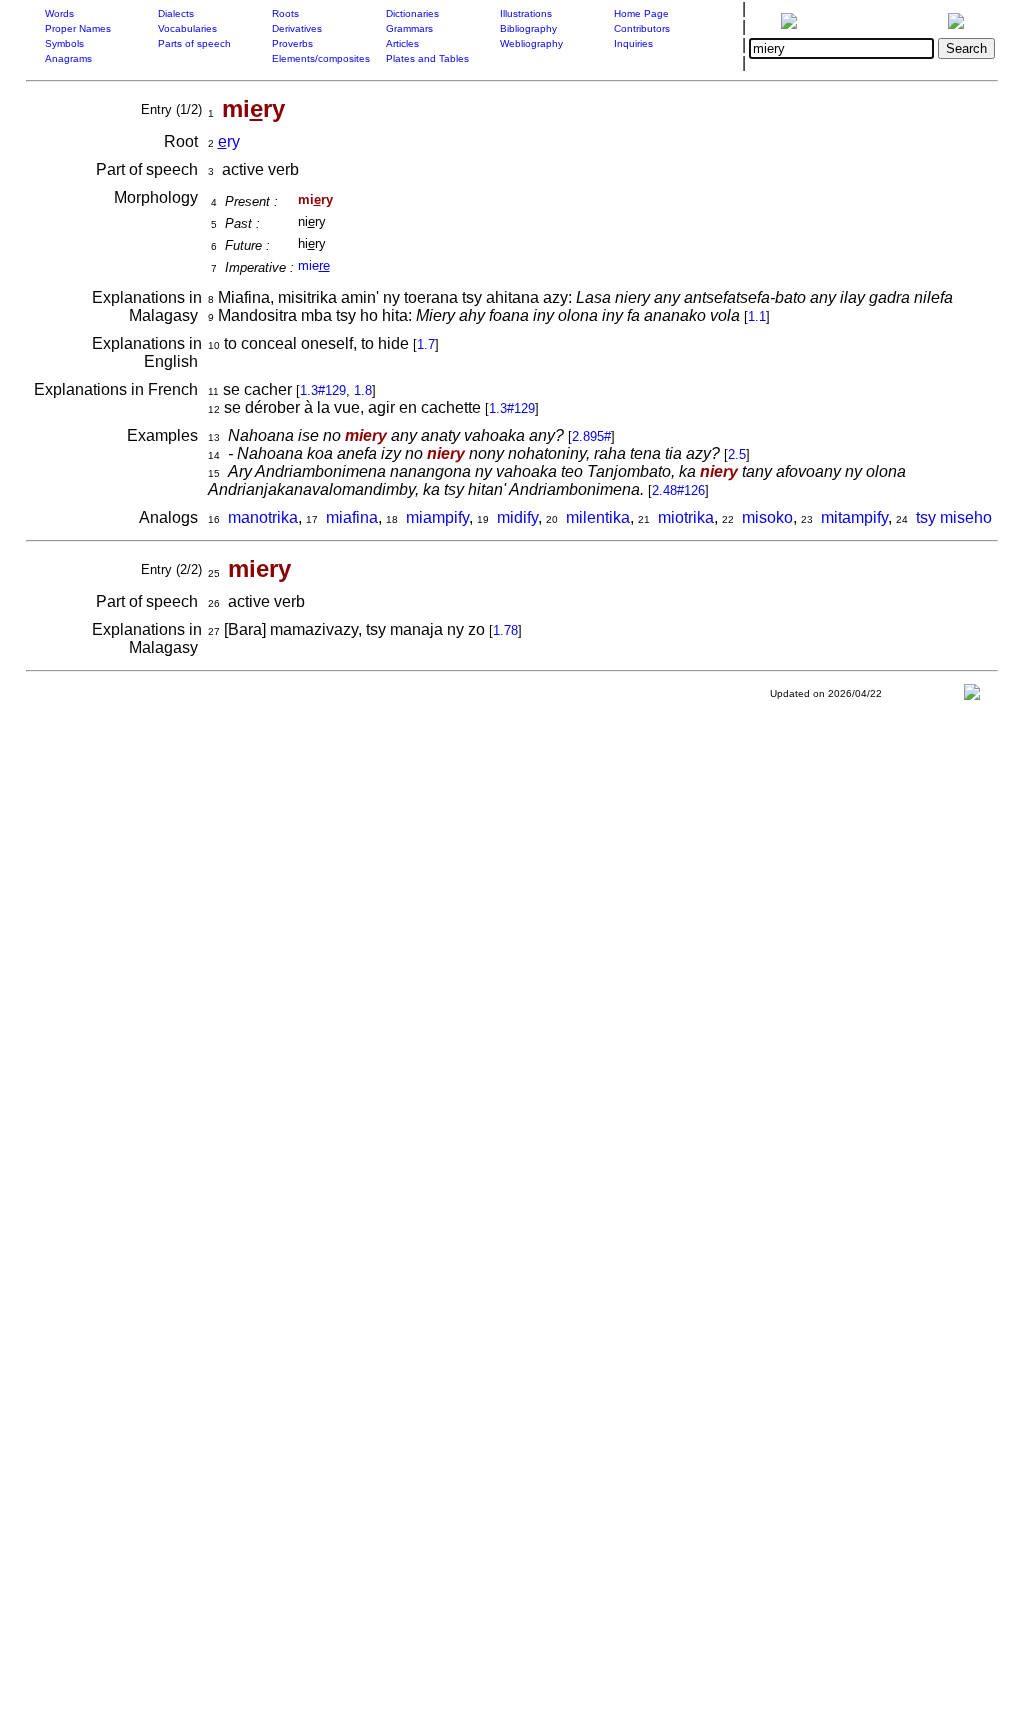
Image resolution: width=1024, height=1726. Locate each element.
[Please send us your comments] (972, 696)
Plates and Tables (427, 58)
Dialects (176, 13)
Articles (402, 43)
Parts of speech (194, 43)
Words (59, 13)
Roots (285, 13)
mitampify (854, 517)
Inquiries (633, 43)
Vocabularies (187, 28)
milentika (598, 517)
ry (229, 141)
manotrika (263, 517)
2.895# (591, 436)
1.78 (505, 630)
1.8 (363, 390)
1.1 (757, 316)
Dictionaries (412, 13)
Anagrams (68, 58)
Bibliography (528, 28)
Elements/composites (321, 58)
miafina (352, 517)
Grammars (409, 28)
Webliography (531, 43)
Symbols (64, 43)
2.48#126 (678, 490)
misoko (767, 517)
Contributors (642, 28)
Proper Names (78, 28)
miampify (437, 517)
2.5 (737, 454)
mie (314, 265)
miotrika (686, 517)
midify (517, 517)
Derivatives (297, 28)
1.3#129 (323, 390)
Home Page (641, 13)
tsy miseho (954, 517)
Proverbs (292, 43)
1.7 (426, 344)
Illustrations (526, 13)
